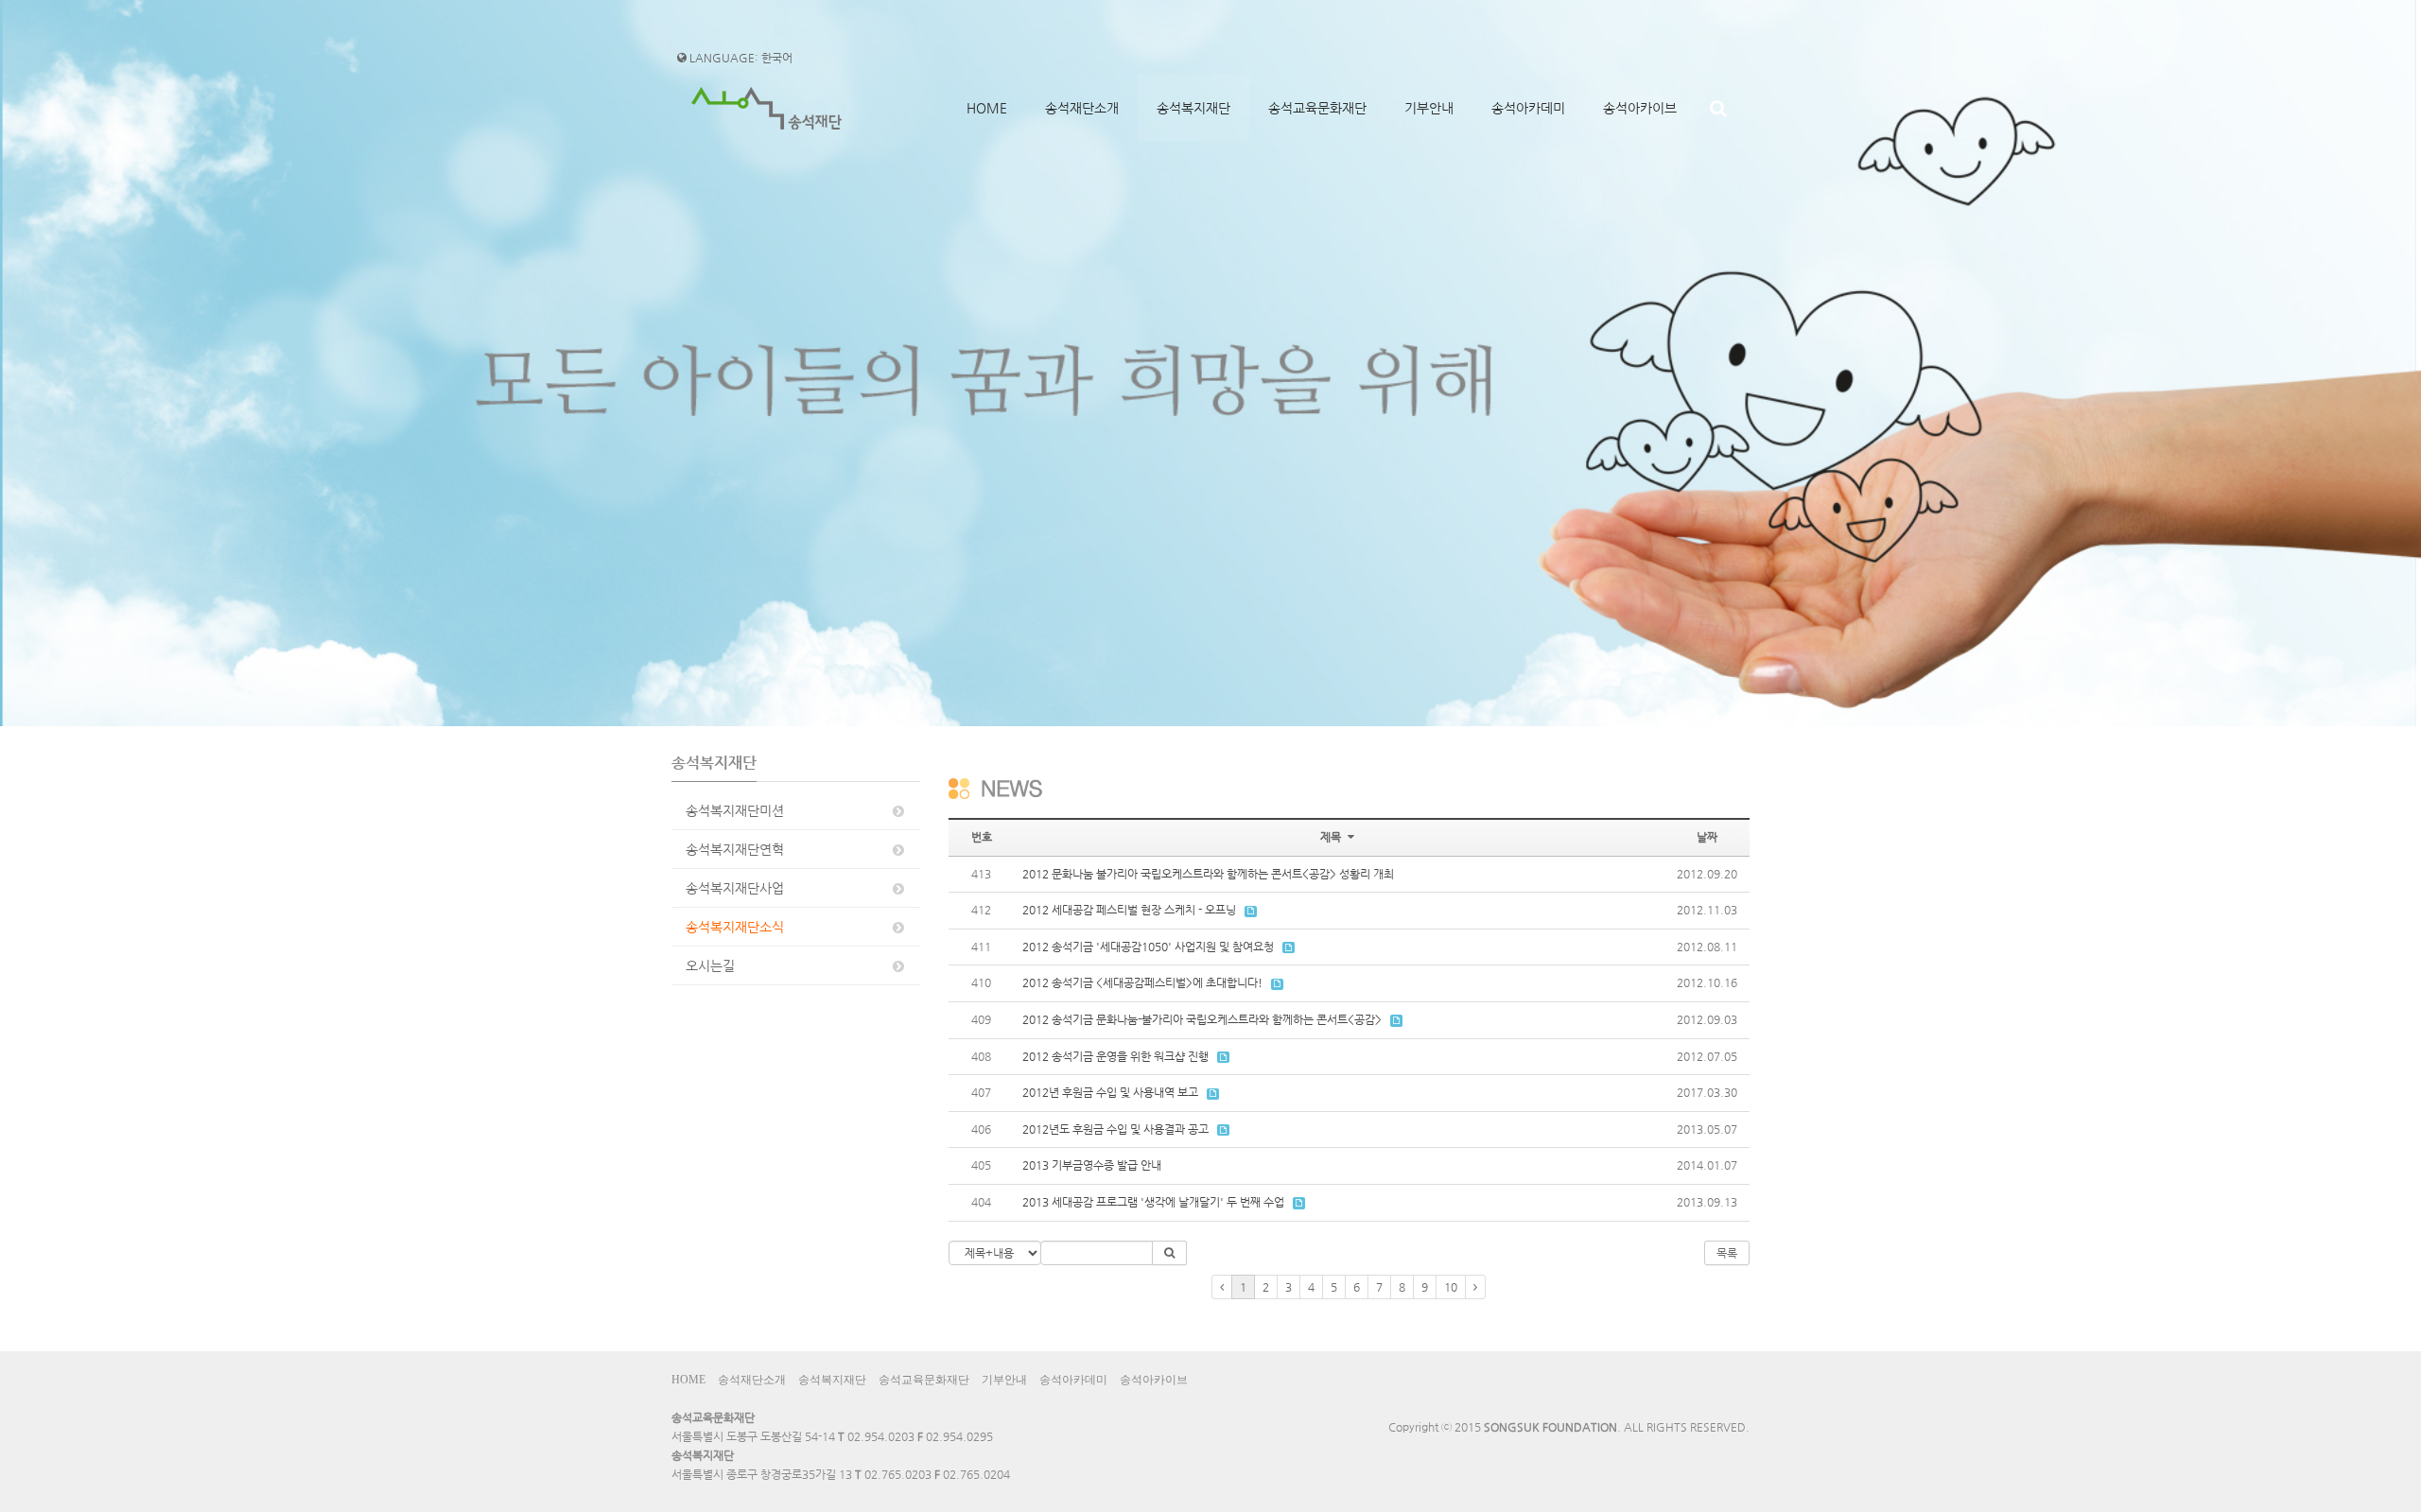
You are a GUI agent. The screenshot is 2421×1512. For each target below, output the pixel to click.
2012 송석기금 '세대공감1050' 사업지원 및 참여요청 (1148, 947)
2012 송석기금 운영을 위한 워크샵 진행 (1115, 1056)
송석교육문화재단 (1317, 108)
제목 (1332, 837)
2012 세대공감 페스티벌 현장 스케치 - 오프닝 (1129, 910)
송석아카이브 (1640, 108)
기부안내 (1429, 108)
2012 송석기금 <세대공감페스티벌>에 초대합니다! (1142, 982)
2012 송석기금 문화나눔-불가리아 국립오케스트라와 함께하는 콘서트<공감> (1202, 1019)
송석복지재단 (1193, 108)
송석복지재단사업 (735, 888)
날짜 (1707, 837)
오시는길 (710, 965)
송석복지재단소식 (735, 927)
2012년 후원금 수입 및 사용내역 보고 (1110, 1092)
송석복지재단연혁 (735, 849)
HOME (987, 108)
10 (1451, 1287)
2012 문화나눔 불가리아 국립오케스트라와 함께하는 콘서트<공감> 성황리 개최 (1208, 874)
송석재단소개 (1082, 108)
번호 (982, 837)
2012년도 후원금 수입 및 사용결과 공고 (1115, 1129)
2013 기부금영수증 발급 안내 (1092, 1165)
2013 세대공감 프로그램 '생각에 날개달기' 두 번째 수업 (1153, 1202)
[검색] (1718, 108)
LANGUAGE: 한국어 (740, 58)
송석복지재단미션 (735, 810)
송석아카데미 (1528, 108)
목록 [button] (1727, 1253)
